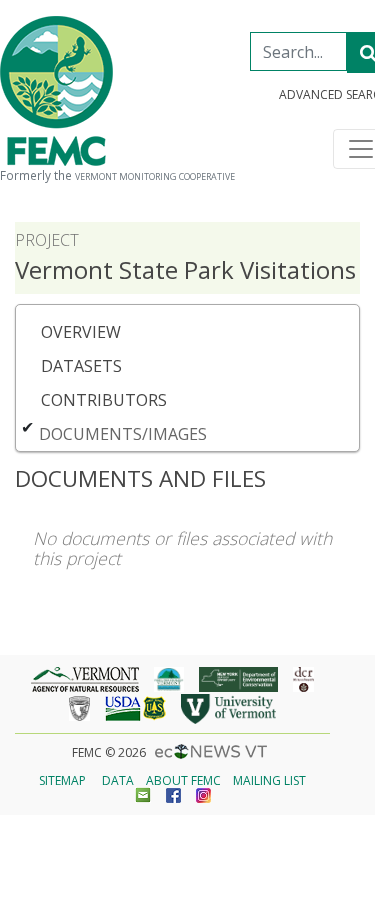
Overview (81, 332)
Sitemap (62, 780)
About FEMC (183, 780)
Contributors (104, 400)
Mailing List (269, 780)
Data (118, 780)
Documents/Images (123, 434)
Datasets (81, 366)
